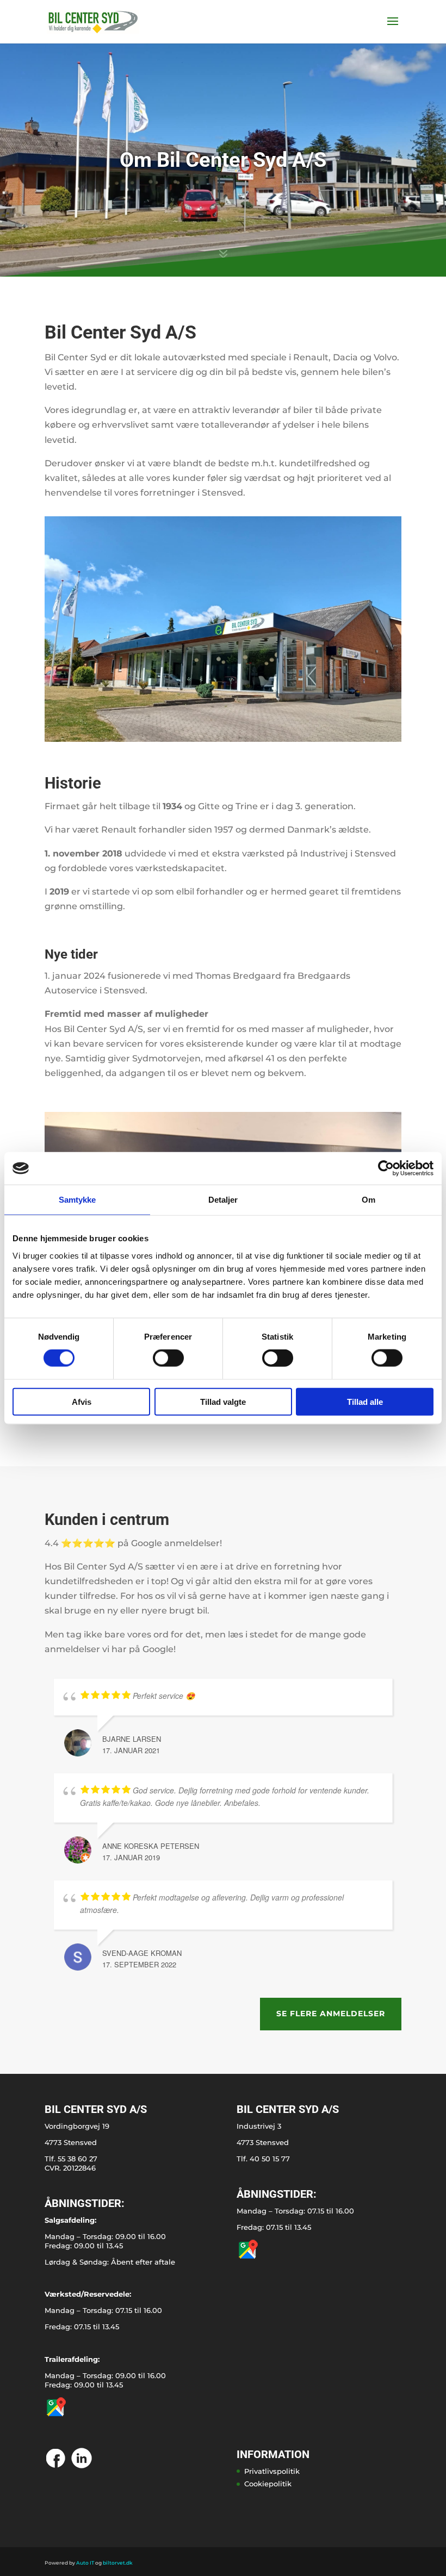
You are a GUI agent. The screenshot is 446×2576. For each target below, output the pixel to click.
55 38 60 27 (78, 2159)
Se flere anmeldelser (331, 2014)
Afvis (82, 1401)
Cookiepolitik (268, 2484)
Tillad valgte (223, 1401)
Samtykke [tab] (78, 1200)
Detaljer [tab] (223, 1200)
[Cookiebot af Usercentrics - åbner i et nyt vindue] (386, 1168)
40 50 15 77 (270, 2159)
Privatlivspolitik (272, 2471)
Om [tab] (368, 1200)
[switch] (168, 1358)
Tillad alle (365, 1401)
